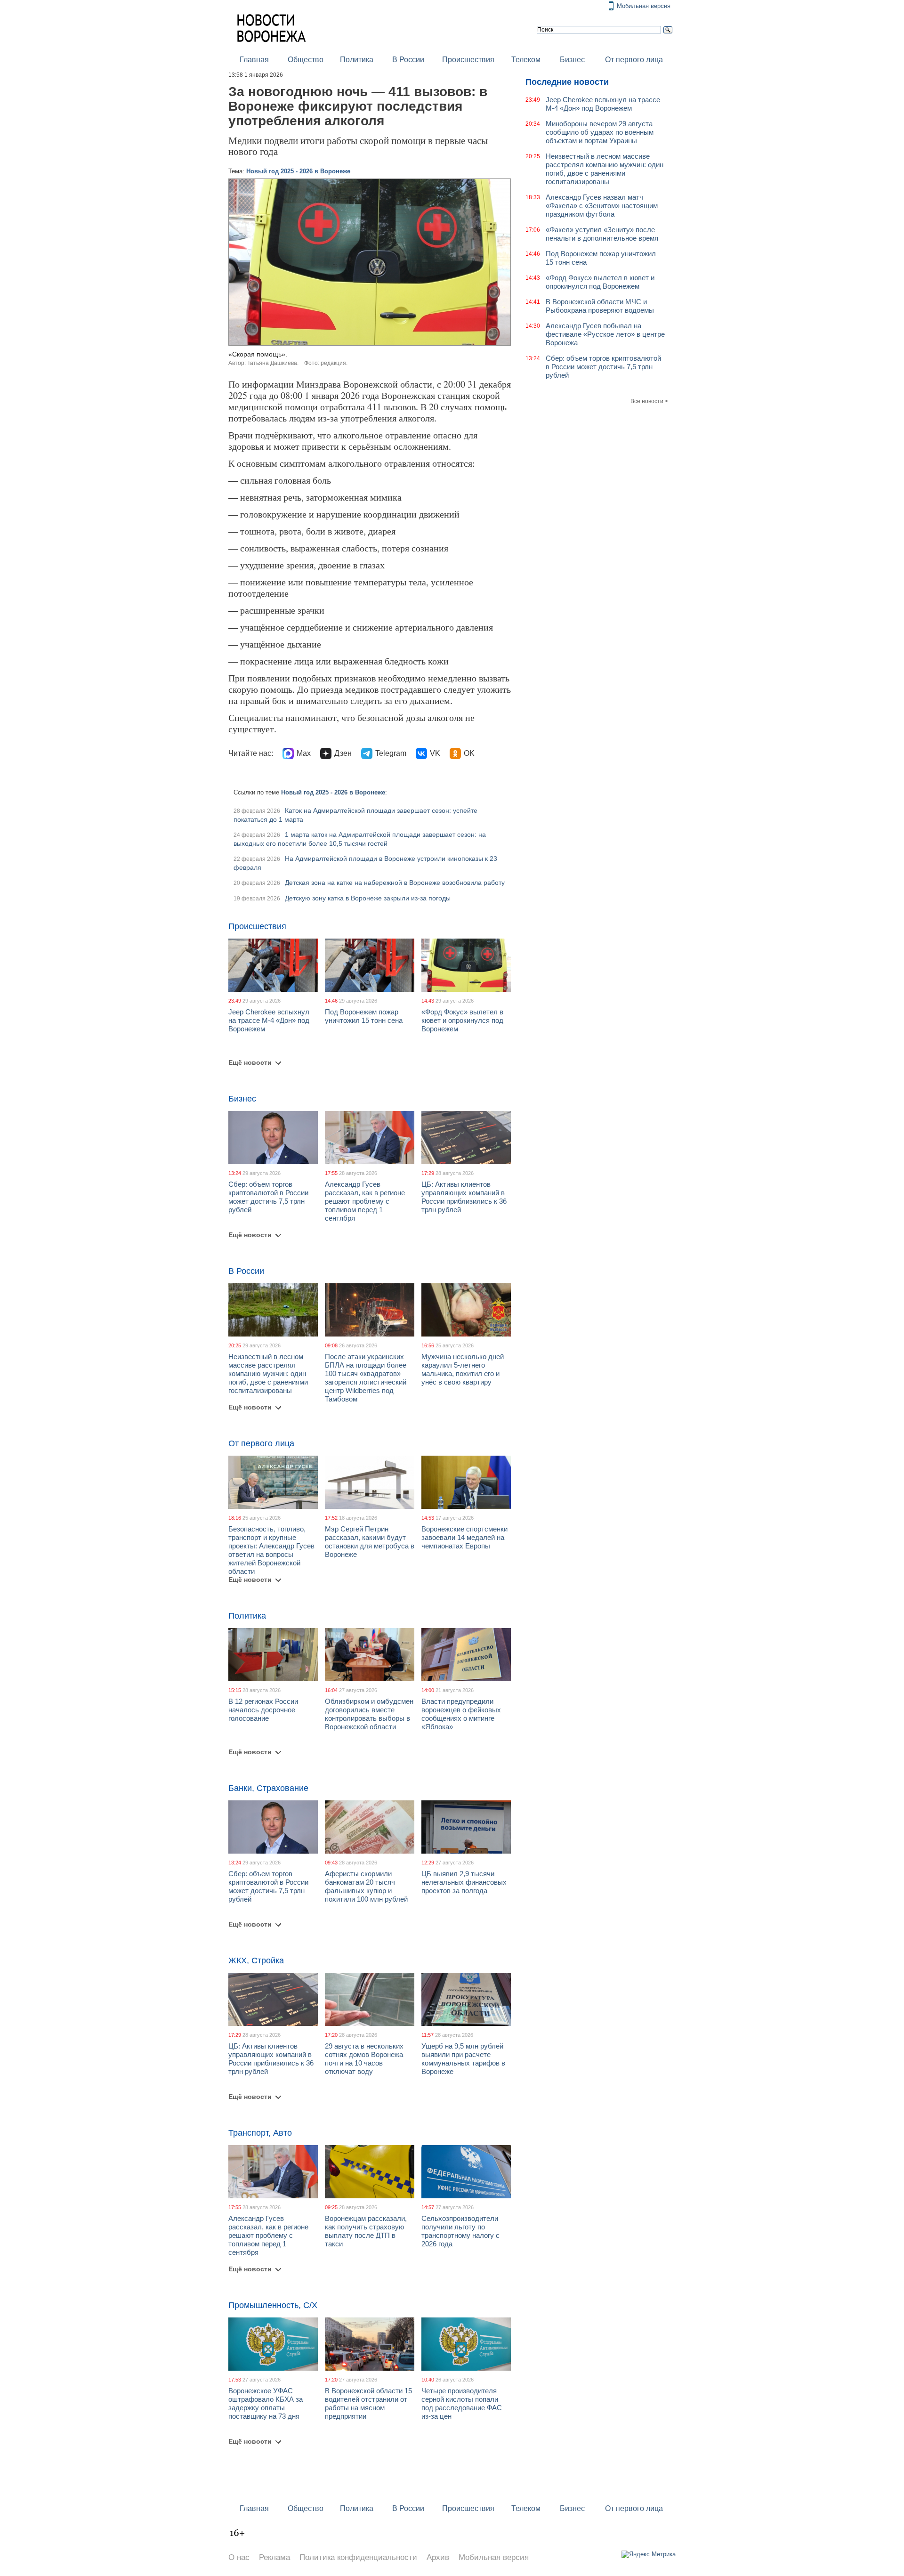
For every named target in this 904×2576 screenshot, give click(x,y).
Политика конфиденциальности (358, 2557)
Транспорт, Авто (260, 2133)
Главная (254, 60)
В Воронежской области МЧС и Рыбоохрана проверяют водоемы (600, 306)
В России (408, 60)
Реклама (274, 2557)
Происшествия (468, 60)
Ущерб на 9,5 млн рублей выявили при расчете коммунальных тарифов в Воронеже (463, 2059)
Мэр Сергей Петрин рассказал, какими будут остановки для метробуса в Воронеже (370, 1542)
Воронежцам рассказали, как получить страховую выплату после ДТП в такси (366, 2231)
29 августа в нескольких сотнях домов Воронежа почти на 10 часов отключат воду (364, 2059)
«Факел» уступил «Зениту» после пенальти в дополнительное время (602, 234)
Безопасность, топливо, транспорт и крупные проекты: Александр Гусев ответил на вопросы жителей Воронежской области (271, 1550)
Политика (357, 60)
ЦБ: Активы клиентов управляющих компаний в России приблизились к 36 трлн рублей (464, 1197)
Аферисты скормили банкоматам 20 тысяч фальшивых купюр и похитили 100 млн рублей (366, 1886)
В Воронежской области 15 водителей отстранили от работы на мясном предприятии (368, 2403)
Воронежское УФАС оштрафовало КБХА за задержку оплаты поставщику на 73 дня (266, 2403)
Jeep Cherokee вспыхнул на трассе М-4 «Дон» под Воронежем (269, 1020)
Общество (306, 60)
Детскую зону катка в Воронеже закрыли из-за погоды (368, 898)
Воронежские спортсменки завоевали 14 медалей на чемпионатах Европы (464, 1537)
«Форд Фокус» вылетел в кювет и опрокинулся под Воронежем (462, 1020)
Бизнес (572, 60)
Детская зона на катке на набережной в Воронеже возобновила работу (395, 883)
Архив (438, 2557)
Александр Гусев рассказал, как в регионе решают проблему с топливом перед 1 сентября (365, 1201)
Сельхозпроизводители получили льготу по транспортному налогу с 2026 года (460, 2231)
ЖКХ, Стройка (256, 1960)
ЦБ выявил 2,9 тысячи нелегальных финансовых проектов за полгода (464, 1882)
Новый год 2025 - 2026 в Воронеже (298, 171)
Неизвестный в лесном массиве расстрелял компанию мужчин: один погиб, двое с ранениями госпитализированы (268, 1373)
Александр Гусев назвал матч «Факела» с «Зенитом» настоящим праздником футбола (602, 206)
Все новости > (649, 401)
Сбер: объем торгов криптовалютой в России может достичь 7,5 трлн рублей (268, 1197)
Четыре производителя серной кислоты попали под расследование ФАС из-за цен (462, 2403)
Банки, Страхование (268, 1788)
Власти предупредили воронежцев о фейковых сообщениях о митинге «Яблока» (461, 1714)
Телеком (526, 60)
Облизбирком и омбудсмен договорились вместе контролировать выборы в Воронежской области (369, 1714)
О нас (239, 2557)
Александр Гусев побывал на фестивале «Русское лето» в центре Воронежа (605, 334)
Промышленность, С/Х (273, 2305)
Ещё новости (250, 1062)
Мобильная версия (644, 6)
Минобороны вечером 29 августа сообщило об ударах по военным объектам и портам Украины (600, 132)
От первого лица (634, 60)
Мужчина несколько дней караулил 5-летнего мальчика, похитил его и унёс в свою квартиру (463, 1369)
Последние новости (567, 82)
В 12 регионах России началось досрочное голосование (263, 1710)
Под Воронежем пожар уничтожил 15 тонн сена (364, 1016)
